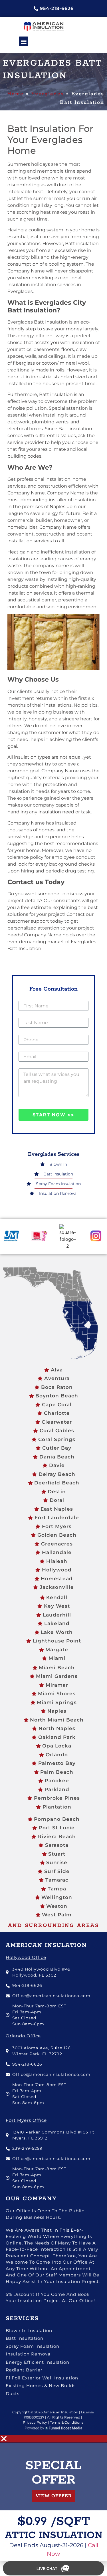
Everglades (48, 94)
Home (15, 94)
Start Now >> (54, 1115)
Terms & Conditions (66, 2422)
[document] (53, 2498)
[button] (24, 41)
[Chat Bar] (53, 2569)
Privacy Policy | (36, 2422)
